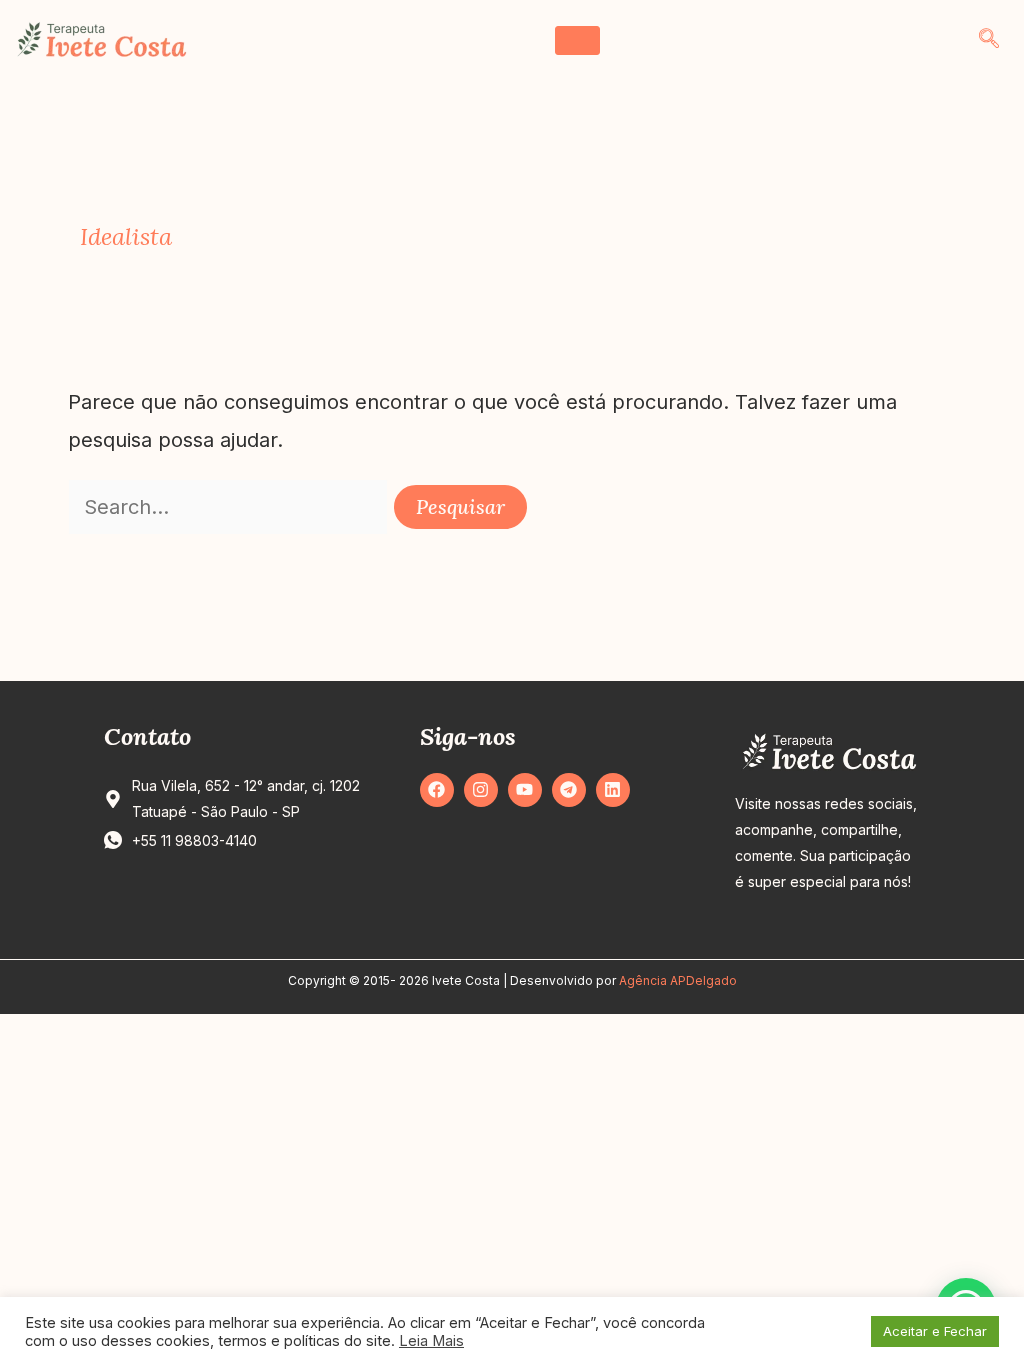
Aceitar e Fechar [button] (935, 1331)
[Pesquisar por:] (231, 507)
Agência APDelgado (678, 980)
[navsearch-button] (989, 40)
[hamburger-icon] (577, 40)
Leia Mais (431, 1341)
